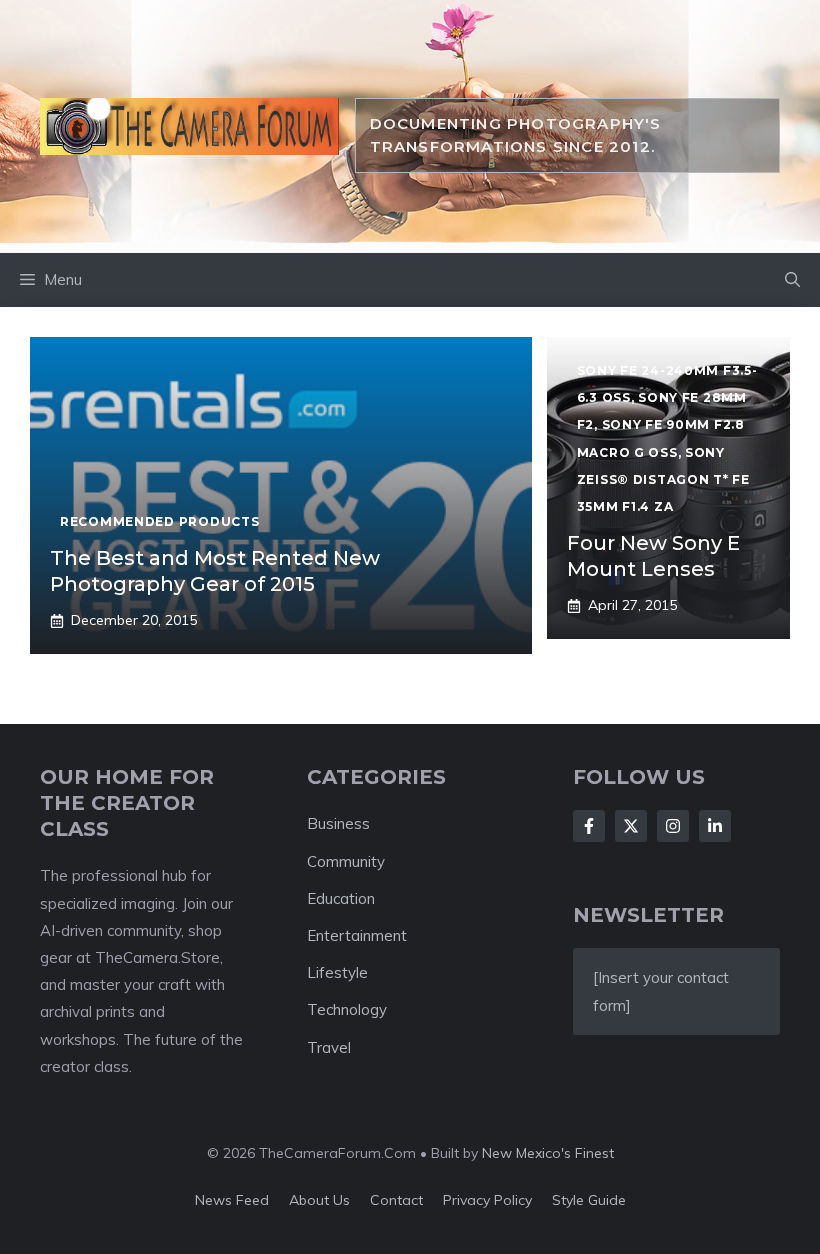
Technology (347, 1009)
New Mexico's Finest (548, 1153)
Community (346, 861)
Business (338, 823)
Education (341, 898)
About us (319, 1200)
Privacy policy (487, 1200)
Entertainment (357, 935)
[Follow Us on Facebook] (589, 826)
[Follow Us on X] (631, 826)
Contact (396, 1200)
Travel (329, 1047)
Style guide (589, 1200)
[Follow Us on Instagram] (673, 826)
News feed (232, 1200)
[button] (792, 280)
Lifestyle (337, 972)
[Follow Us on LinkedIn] (715, 826)
